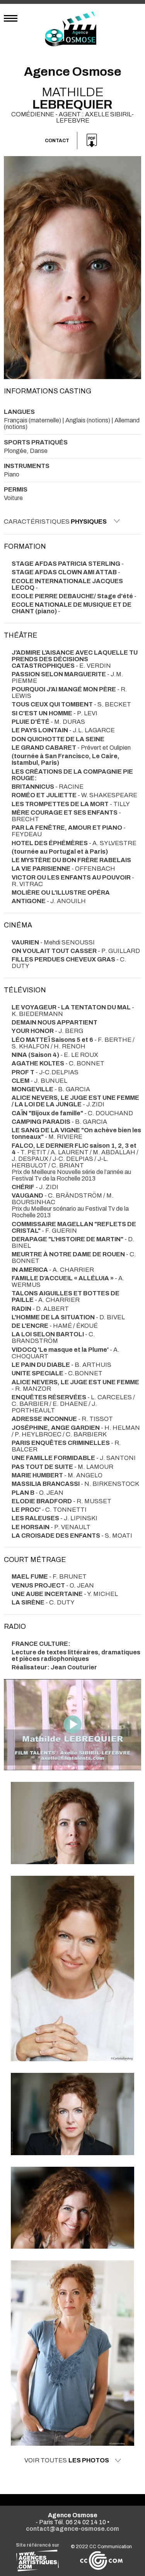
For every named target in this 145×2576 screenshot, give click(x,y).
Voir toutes (67, 2460)
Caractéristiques (55, 521)
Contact (57, 141)
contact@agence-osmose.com (72, 2529)
